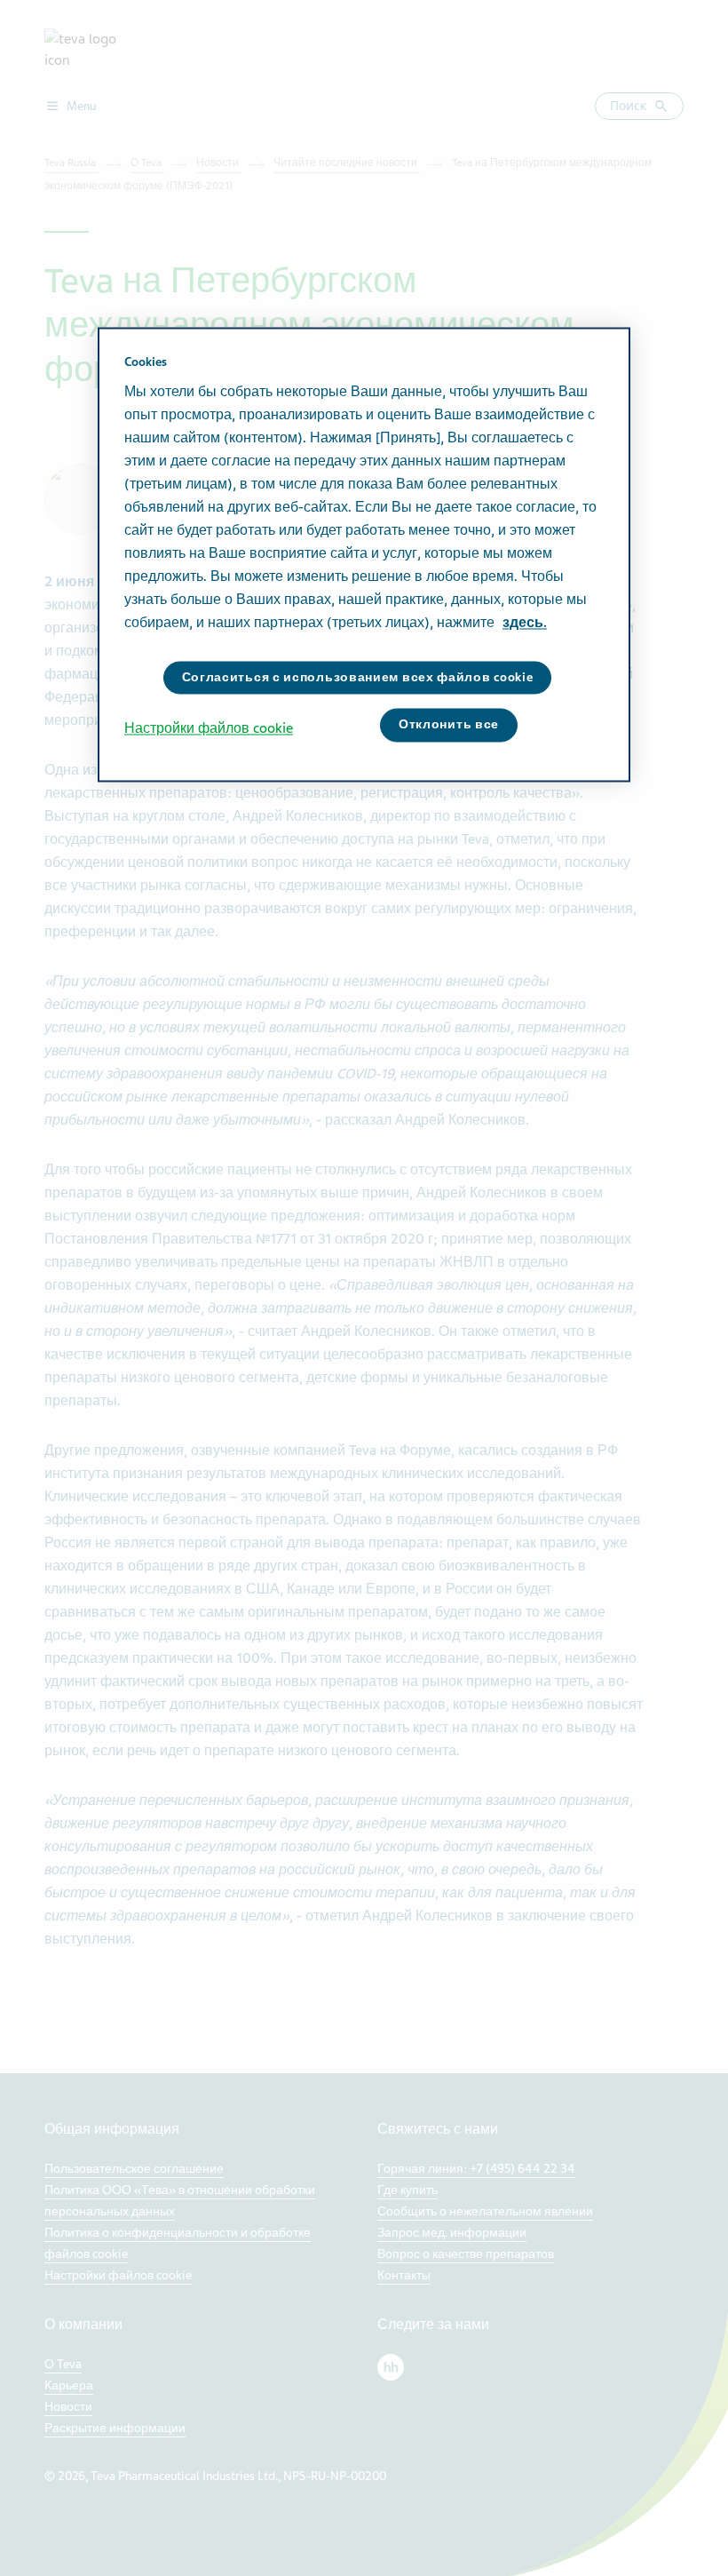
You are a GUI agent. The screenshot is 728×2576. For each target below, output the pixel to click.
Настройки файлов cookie (209, 729)
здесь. (525, 623)
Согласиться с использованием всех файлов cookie (358, 677)
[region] (364, 554)
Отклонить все (449, 725)
